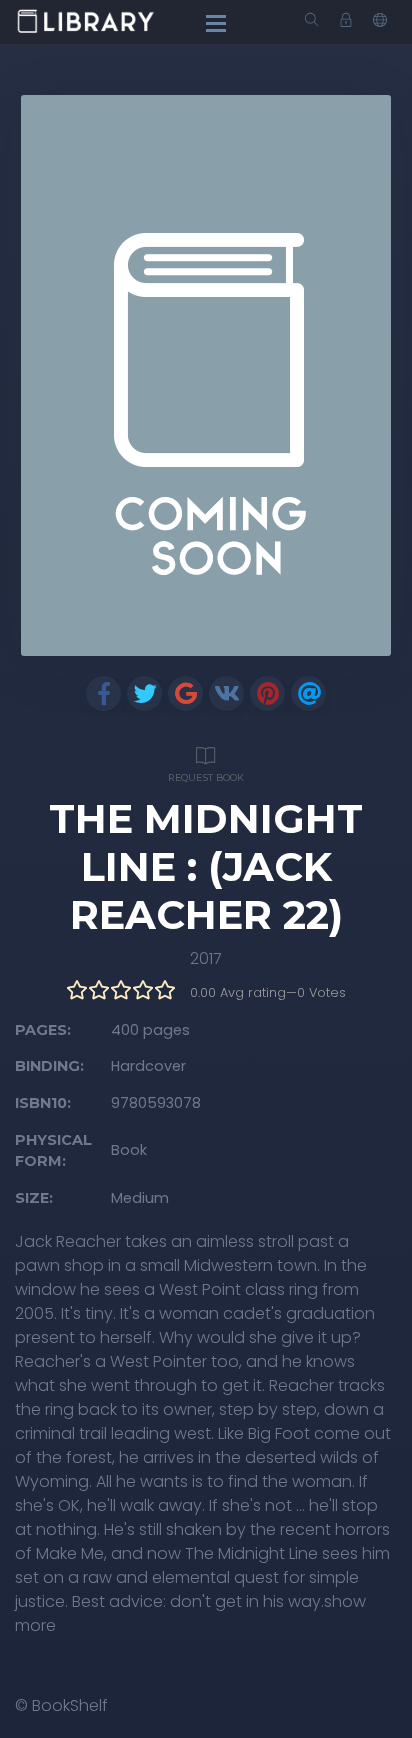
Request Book (206, 777)
